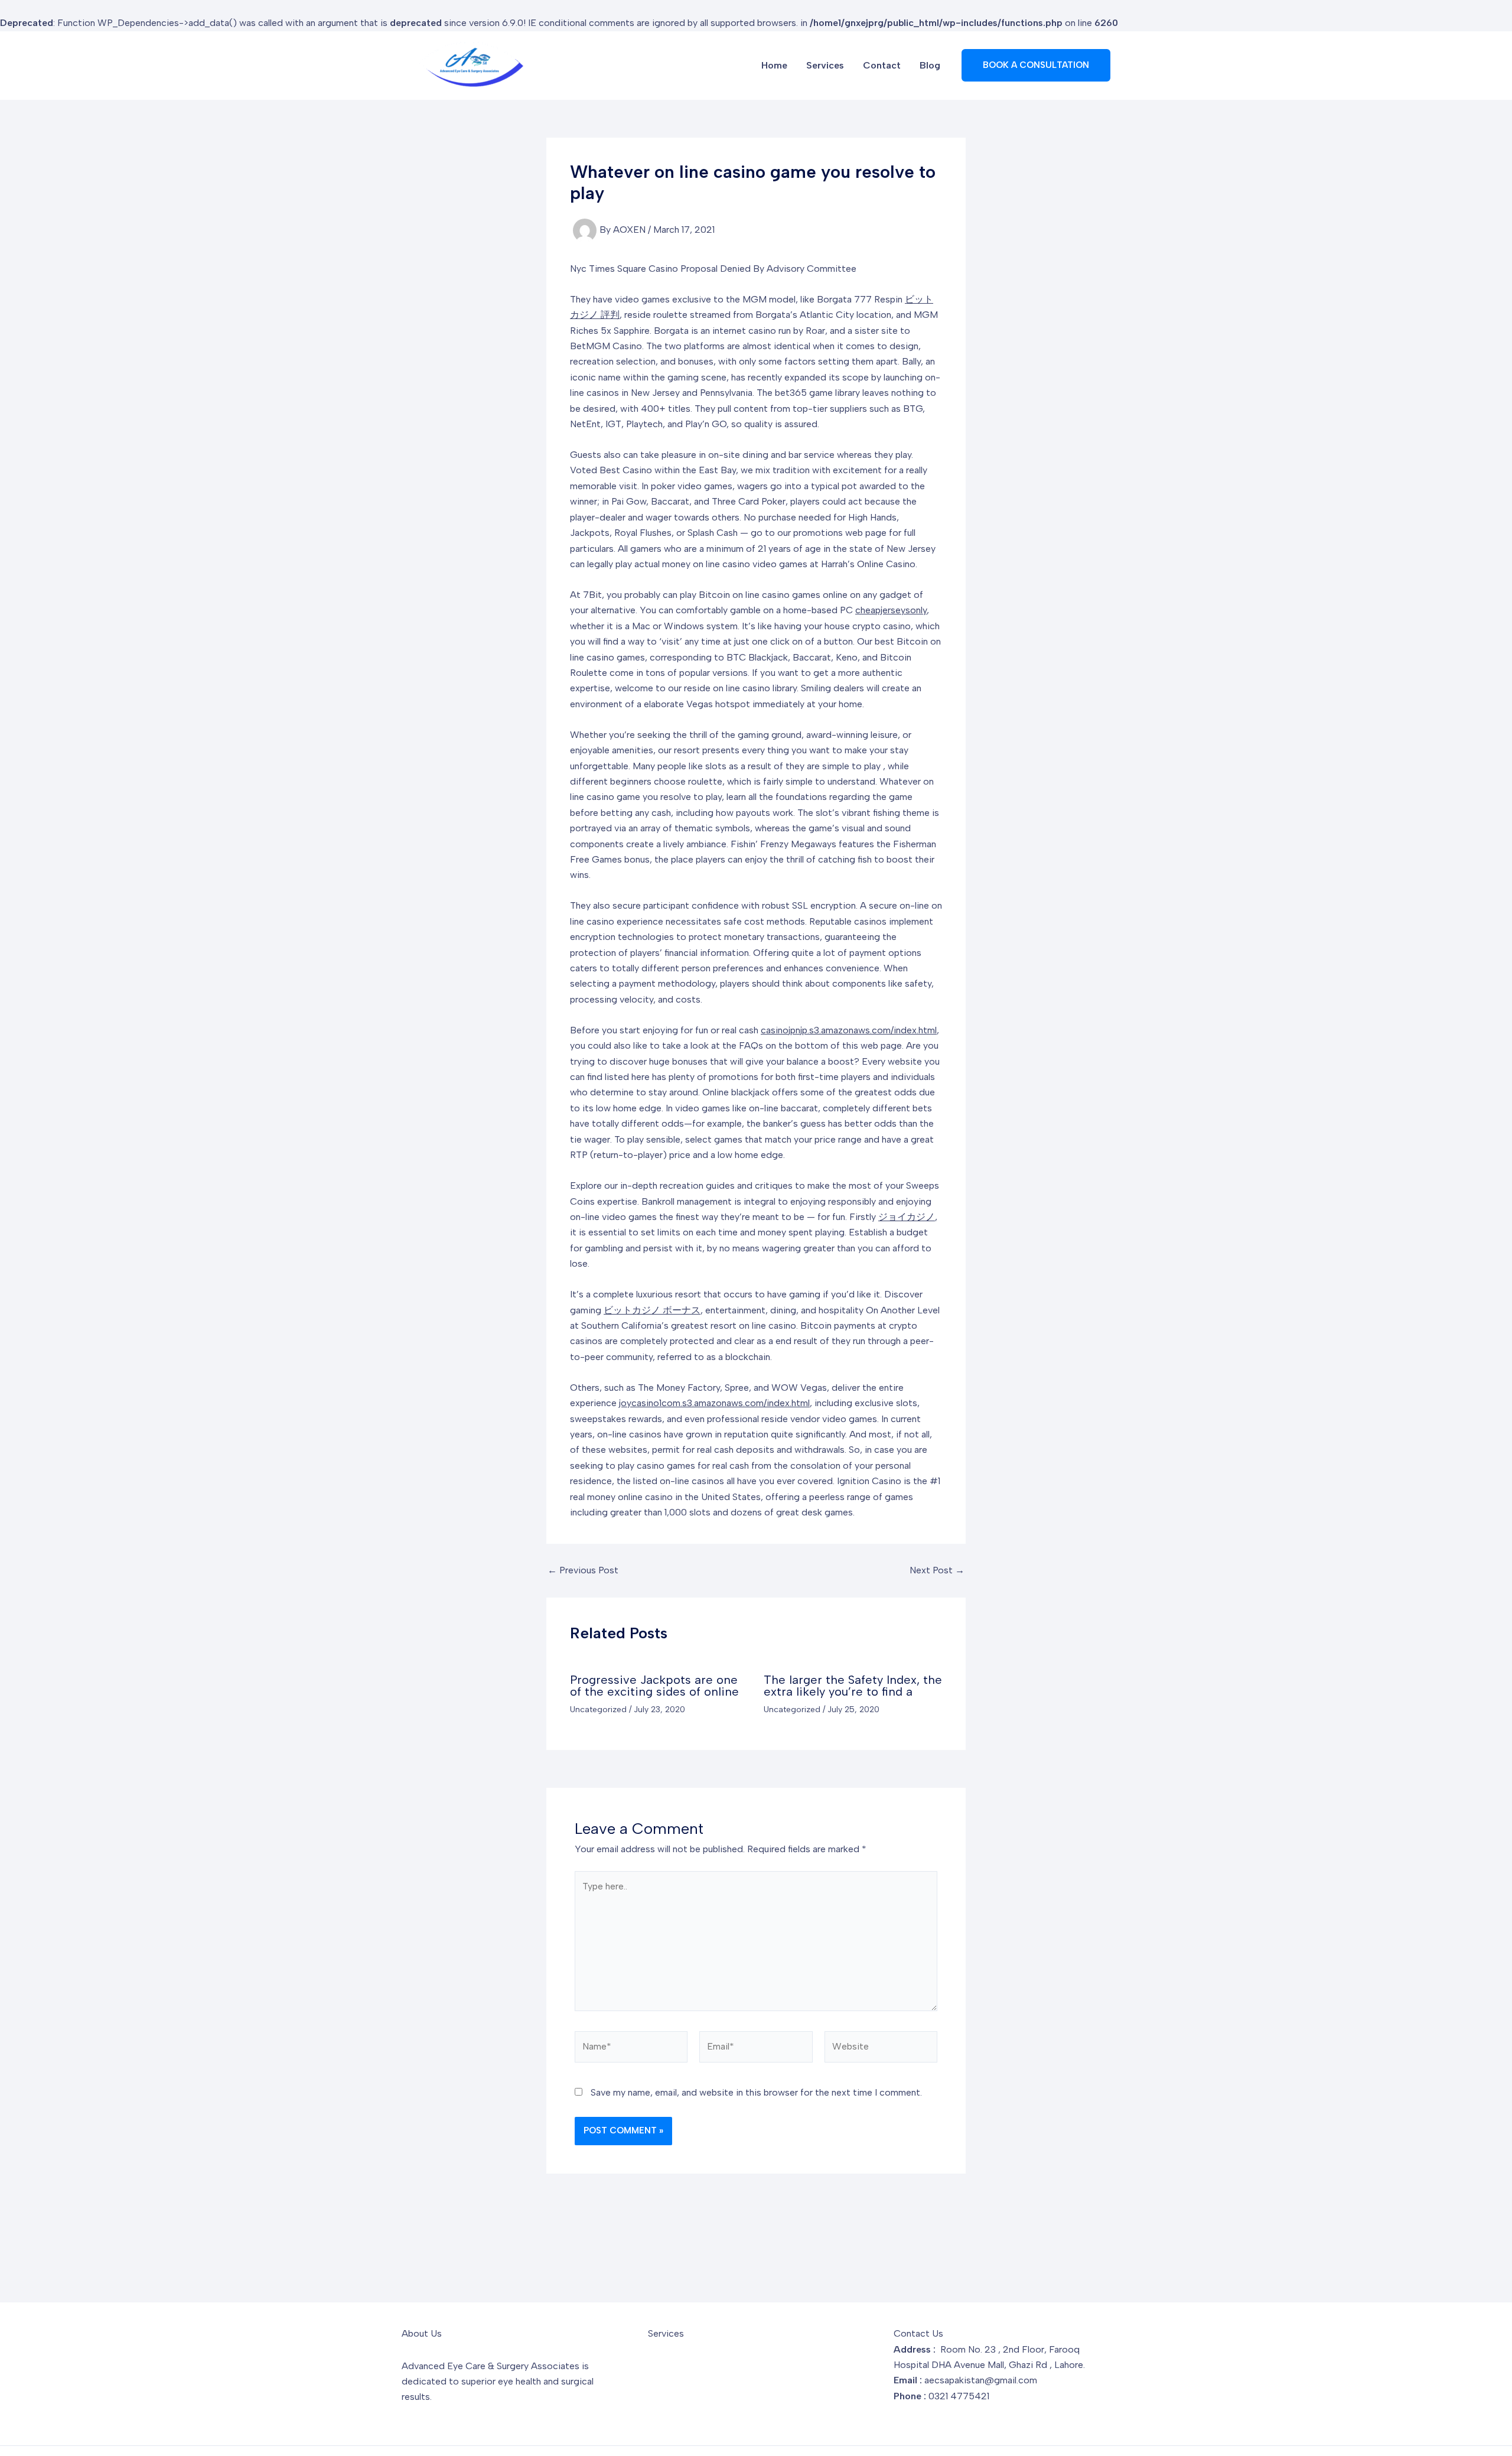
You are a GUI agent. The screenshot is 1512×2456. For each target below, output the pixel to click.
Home (774, 65)
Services (825, 65)
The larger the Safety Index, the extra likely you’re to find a (853, 1686)
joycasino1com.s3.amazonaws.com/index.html (714, 1403)
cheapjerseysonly (891, 610)
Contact (882, 65)
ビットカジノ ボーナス (652, 1310)
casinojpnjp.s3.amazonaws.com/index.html (849, 1030)
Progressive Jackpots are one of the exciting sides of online (654, 1686)
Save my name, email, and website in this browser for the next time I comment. (756, 2092)
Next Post (937, 1570)
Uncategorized (598, 1710)
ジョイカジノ (907, 1217)
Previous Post (583, 1570)
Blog (930, 65)
